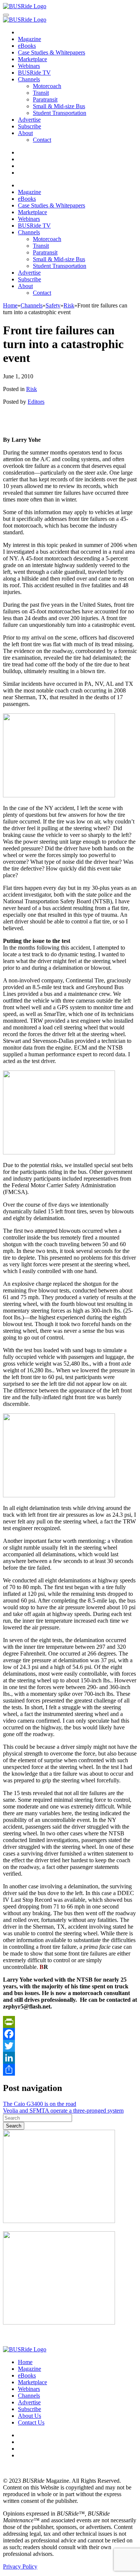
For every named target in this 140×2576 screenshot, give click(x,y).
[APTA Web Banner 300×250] (59, 2221)
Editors (36, 402)
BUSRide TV (34, 73)
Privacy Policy (20, 2566)
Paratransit (45, 99)
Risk (32, 389)
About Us (29, 2416)
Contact (42, 140)
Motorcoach (47, 86)
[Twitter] (70, 2046)
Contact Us (31, 2422)
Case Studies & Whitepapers (52, 52)
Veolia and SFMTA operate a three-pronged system (63, 2111)
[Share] (70, 2070)
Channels (29, 79)
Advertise (29, 120)
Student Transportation (60, 113)
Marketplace (32, 59)
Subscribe (29, 126)
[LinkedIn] (70, 2058)
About (25, 133)
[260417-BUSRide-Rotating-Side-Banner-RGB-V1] (59, 2322)
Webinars (29, 66)
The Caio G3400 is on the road (40, 2104)
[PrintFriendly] (70, 2022)
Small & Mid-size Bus (59, 106)
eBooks (27, 46)
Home (25, 2362)
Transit (41, 93)
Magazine (29, 39)
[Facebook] (70, 2034)
